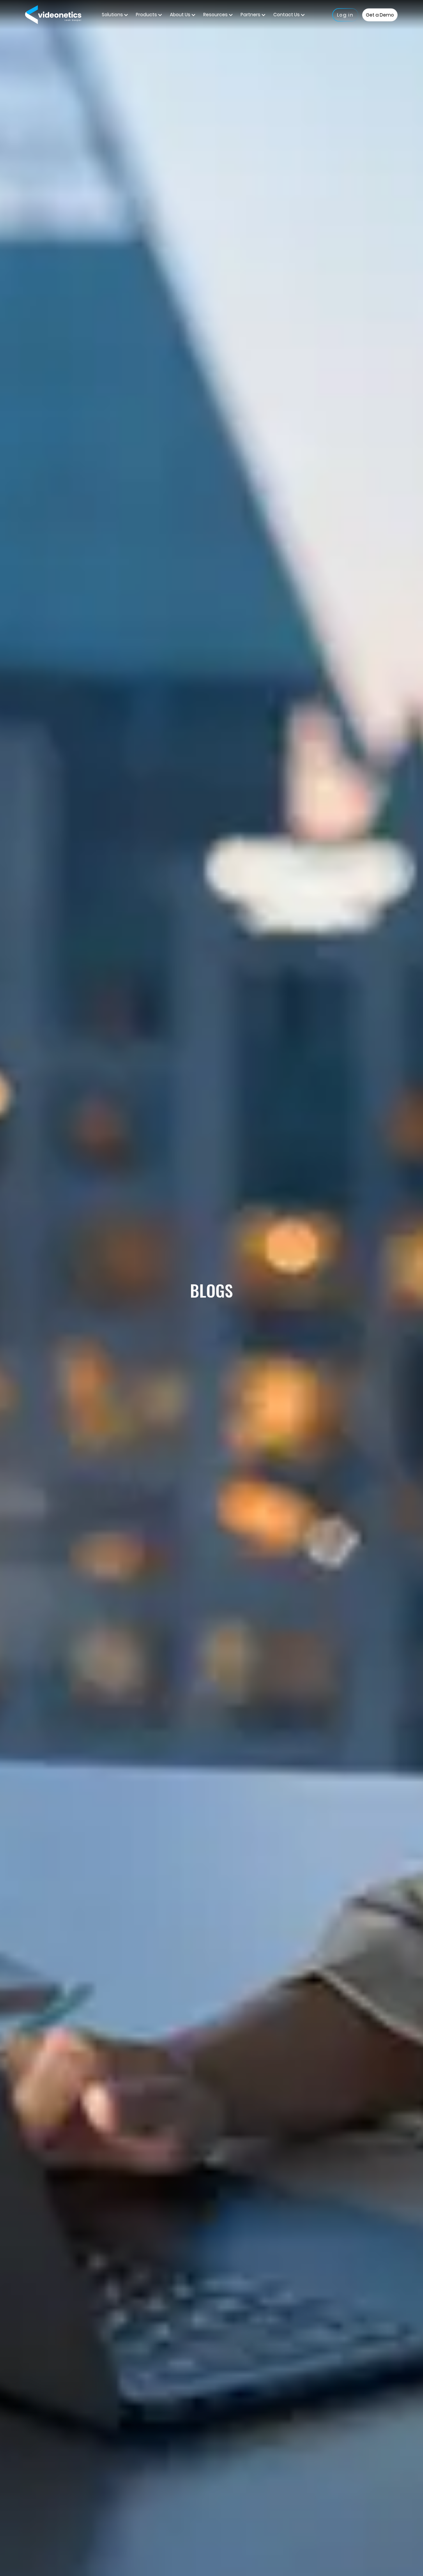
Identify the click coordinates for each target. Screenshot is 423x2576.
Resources (216, 15)
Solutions (113, 15)
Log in (345, 15)
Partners (251, 15)
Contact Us (287, 15)
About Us (181, 15)
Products (147, 15)
